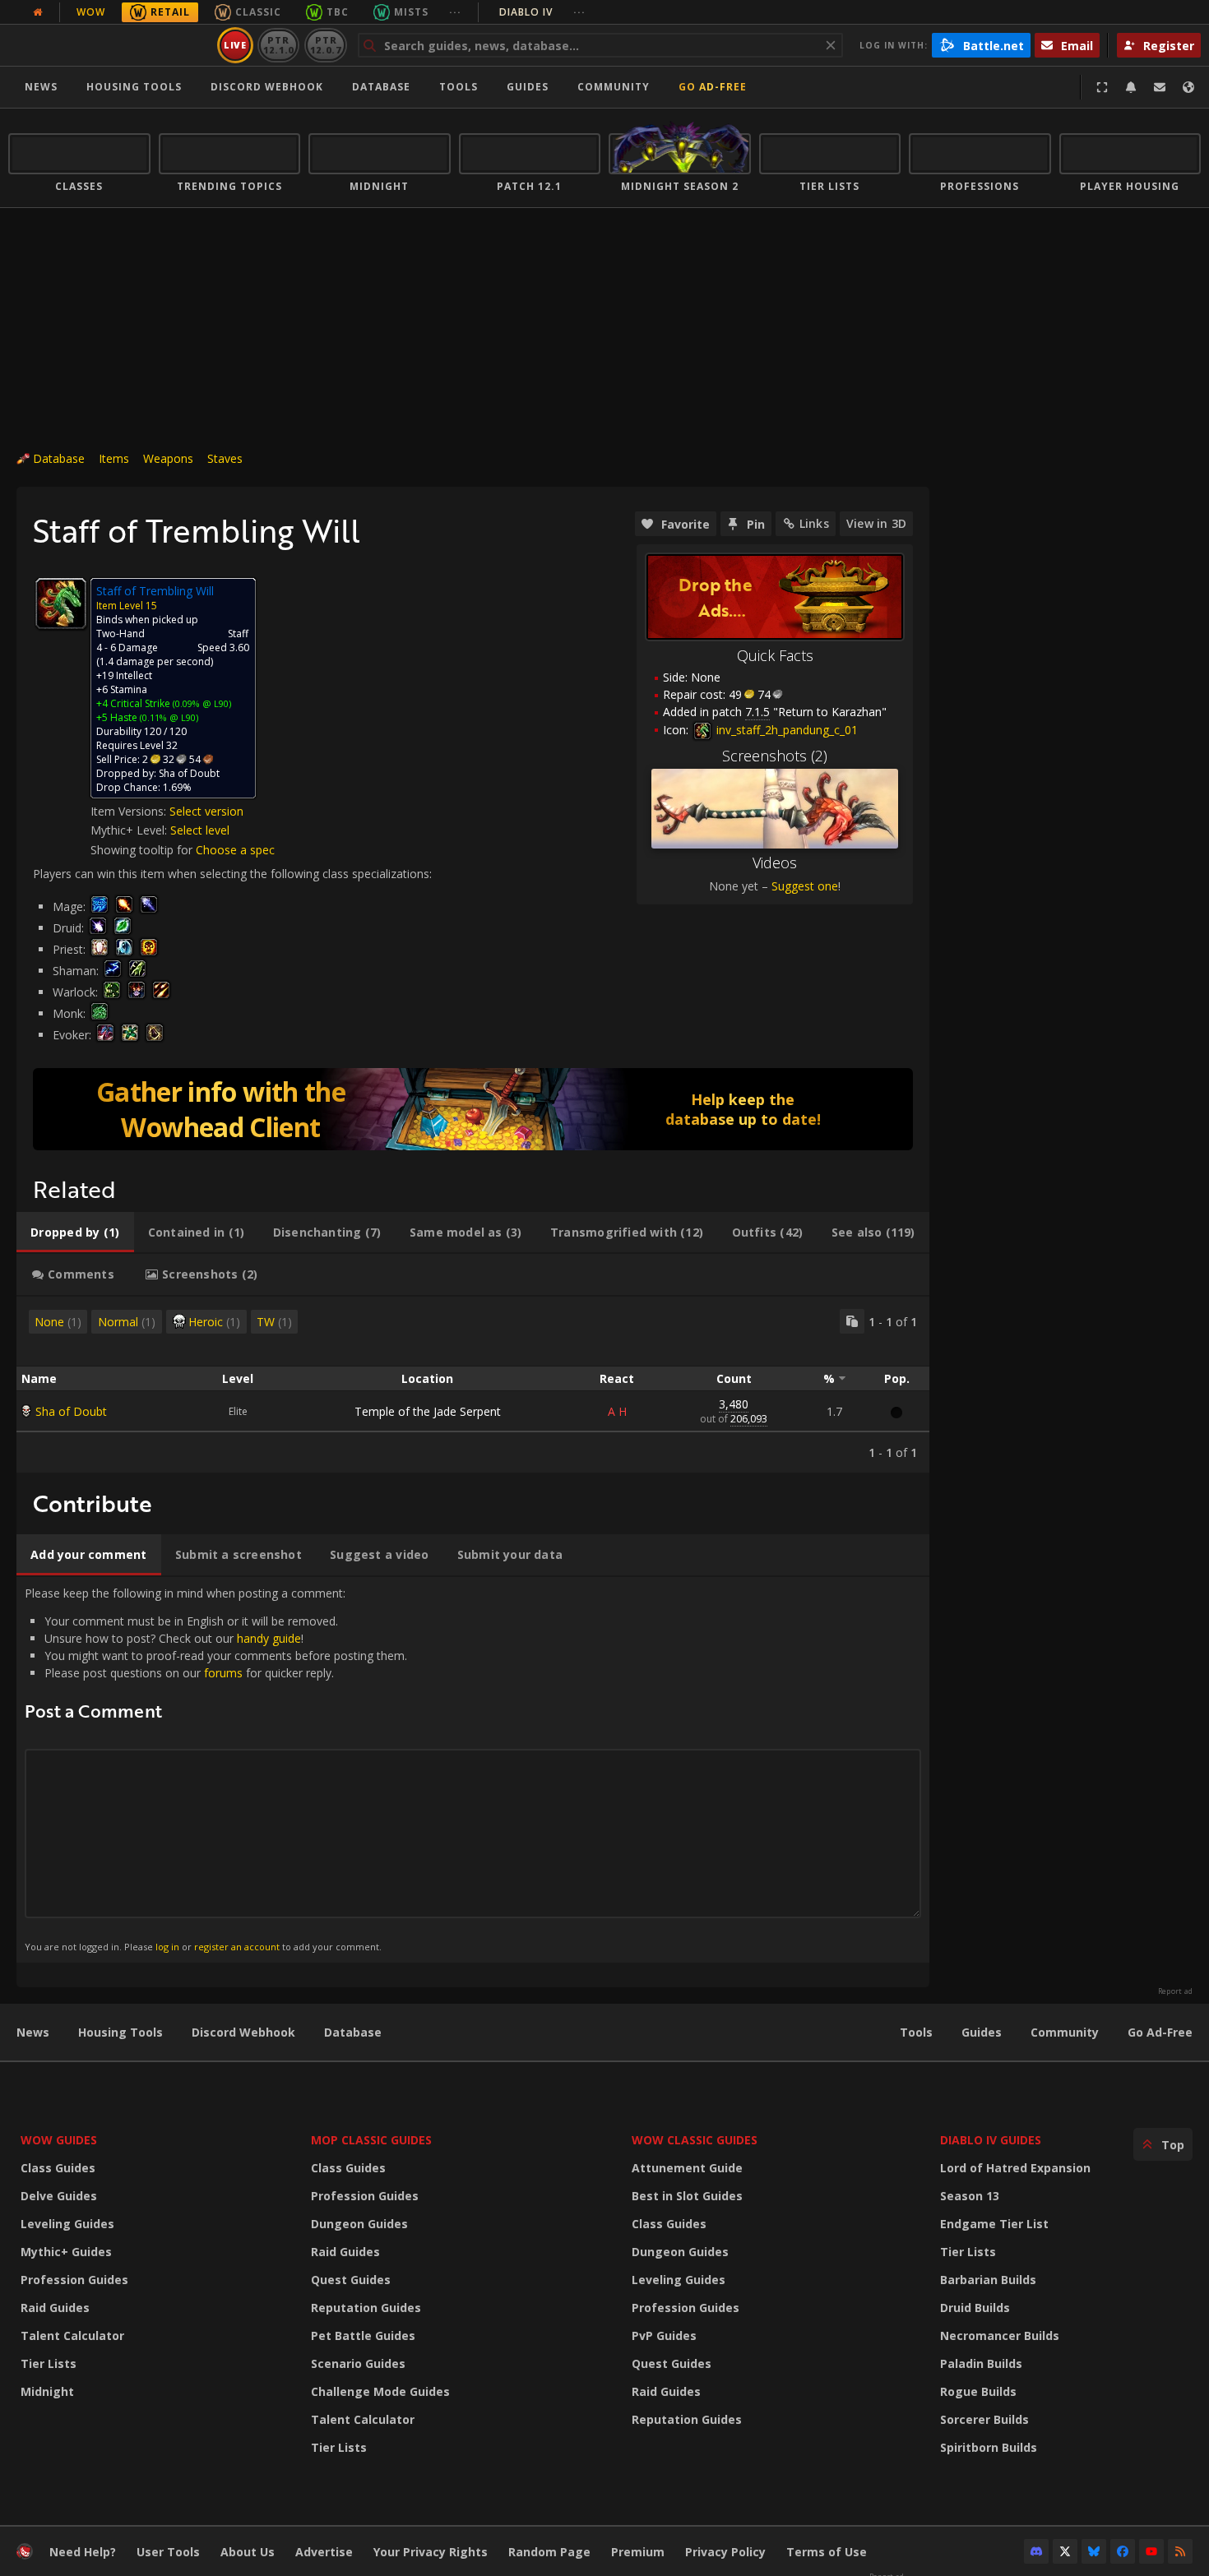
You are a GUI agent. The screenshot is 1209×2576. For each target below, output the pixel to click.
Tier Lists (49, 2363)
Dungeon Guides (359, 2224)
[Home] (110, 45)
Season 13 (970, 2196)
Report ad (1175, 1991)
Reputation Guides (366, 2308)
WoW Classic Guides (695, 2140)
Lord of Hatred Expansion (1015, 2168)
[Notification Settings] (1131, 87)
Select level (200, 830)
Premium (638, 2552)
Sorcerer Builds (984, 2419)
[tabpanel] (473, 1385)
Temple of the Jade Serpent (428, 1411)
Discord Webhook (267, 87)
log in (167, 1947)
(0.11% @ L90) (168, 717)
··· (455, 12)
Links (814, 523)
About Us (248, 2552)
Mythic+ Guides (66, 2252)
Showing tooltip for (143, 850)
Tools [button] (459, 87)
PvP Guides (664, 2336)
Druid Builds (975, 2308)
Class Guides (58, 2168)
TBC (338, 12)
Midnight (47, 2391)
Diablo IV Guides (991, 2140)
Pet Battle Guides (363, 2336)
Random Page (549, 2552)
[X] (1065, 2551)
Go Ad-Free (713, 87)
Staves (225, 458)
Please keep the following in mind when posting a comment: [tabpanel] (216, 1769)
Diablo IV (542, 12)
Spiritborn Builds (989, 2447)
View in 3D (876, 523)
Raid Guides (55, 2308)
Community (614, 87)
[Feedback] (1160, 87)
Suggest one (805, 886)
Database (381, 87)
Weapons (168, 458)
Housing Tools (120, 2032)
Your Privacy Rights (431, 2552)
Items (114, 458)
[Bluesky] (1094, 2551)
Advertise (324, 2552)
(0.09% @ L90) (201, 703)
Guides (528, 87)
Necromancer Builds (1000, 2336)
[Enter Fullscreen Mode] (1102, 87)
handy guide (269, 1638)
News (41, 87)
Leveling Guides (67, 2224)
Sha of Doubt (71, 1411)
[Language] (1188, 87)
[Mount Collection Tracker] (473, 1109)
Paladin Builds (981, 2363)
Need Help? (83, 2552)
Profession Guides (74, 2280)
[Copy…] (852, 1321)
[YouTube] (1151, 2551)
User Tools (168, 2552)
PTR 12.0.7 (325, 45)
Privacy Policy (725, 2552)
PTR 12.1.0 (278, 45)
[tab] (75, 1233)
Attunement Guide (687, 2168)
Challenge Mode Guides (380, 2391)
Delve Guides (59, 2196)
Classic (258, 12)
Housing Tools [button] (134, 87)
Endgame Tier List (994, 2224)
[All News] (38, 12)
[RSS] (1180, 2551)
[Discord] (1036, 2551)
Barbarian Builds (988, 2280)
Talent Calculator (72, 2336)
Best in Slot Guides (687, 2196)
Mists (411, 12)
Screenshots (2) (775, 756)
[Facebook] (1123, 2551)
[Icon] (61, 604)
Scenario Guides (358, 2363)
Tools (916, 2032)
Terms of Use (827, 2552)
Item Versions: (130, 811)
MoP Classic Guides (371, 2140)
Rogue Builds (978, 2391)
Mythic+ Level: (130, 830)
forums (223, 1673)
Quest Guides (351, 2280)
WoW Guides (59, 2140)
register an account (237, 1947)
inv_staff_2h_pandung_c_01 (785, 730)
